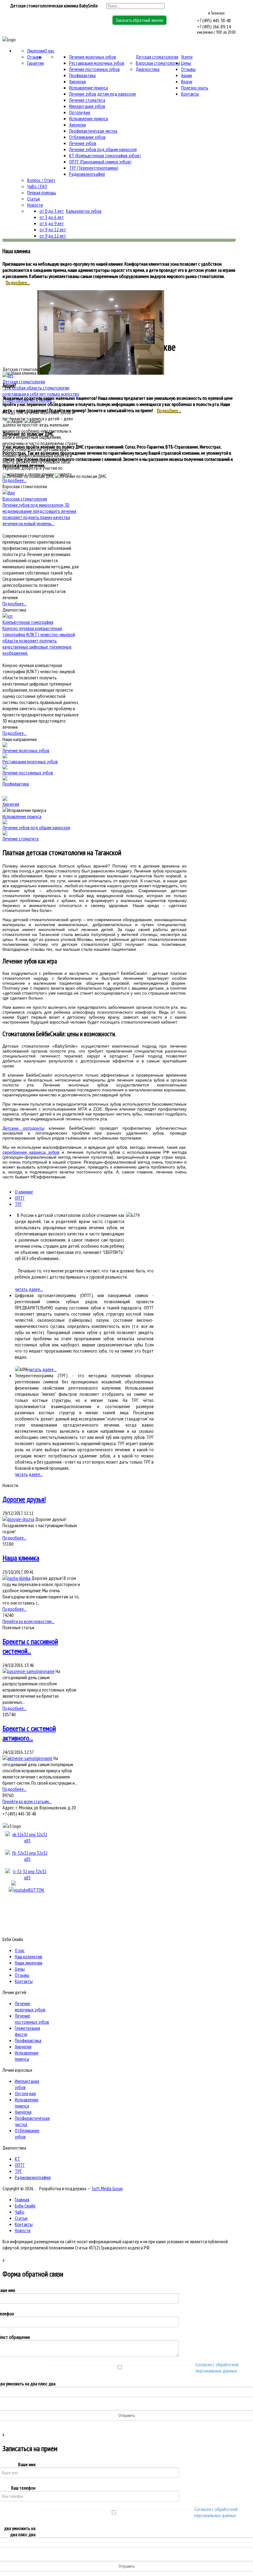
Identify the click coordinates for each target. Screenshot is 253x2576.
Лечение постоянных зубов (94, 69)
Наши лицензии (29, 1963)
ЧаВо (20, 2212)
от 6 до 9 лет (52, 223)
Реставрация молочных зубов (97, 63)
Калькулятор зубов (84, 211)
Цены (186, 63)
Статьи (33, 199)
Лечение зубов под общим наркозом (103, 149)
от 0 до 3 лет (52, 211)
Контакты (190, 94)
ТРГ (18, 1204)
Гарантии (35, 63)
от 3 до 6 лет (52, 217)
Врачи (187, 81)
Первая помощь (42, 192)
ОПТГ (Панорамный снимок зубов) (100, 162)
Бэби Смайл (25, 2206)
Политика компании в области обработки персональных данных (180, 2253)
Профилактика (82, 75)
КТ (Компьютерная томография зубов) (105, 155)
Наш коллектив (29, 1956)
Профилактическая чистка (93, 131)
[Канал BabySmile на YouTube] (27, 1890)
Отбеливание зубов (87, 137)
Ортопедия (80, 112)
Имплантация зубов (87, 106)
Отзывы (34, 57)
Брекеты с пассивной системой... (30, 1646)
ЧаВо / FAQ (37, 186)
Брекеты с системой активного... (29, 1733)
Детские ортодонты (23, 1128)
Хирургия (77, 81)
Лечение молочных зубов (93, 57)
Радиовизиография (87, 174)
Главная (22, 2199)
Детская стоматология (157, 57)
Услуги (187, 57)
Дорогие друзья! (24, 1499)
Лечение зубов (83, 143)
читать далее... (29, 1289)
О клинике (24, 1192)
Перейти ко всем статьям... (27, 1801)
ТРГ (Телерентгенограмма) (94, 168)
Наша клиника (21, 1558)
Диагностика (148, 69)
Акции (187, 75)
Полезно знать (195, 88)
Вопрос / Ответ (41, 180)
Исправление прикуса (89, 88)
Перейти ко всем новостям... (28, 1621)
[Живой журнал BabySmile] (27, 1877)
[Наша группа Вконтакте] (27, 1840)
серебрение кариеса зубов (31, 1152)
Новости (35, 205)
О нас (49, 51)
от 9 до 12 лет (53, 229)
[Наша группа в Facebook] (27, 1859)
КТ (17, 2159)
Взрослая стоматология (158, 63)
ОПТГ (20, 1198)
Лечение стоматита (87, 100)
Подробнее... (18, 282)
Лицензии (36, 51)
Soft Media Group (107, 2188)
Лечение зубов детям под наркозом (102, 94)
